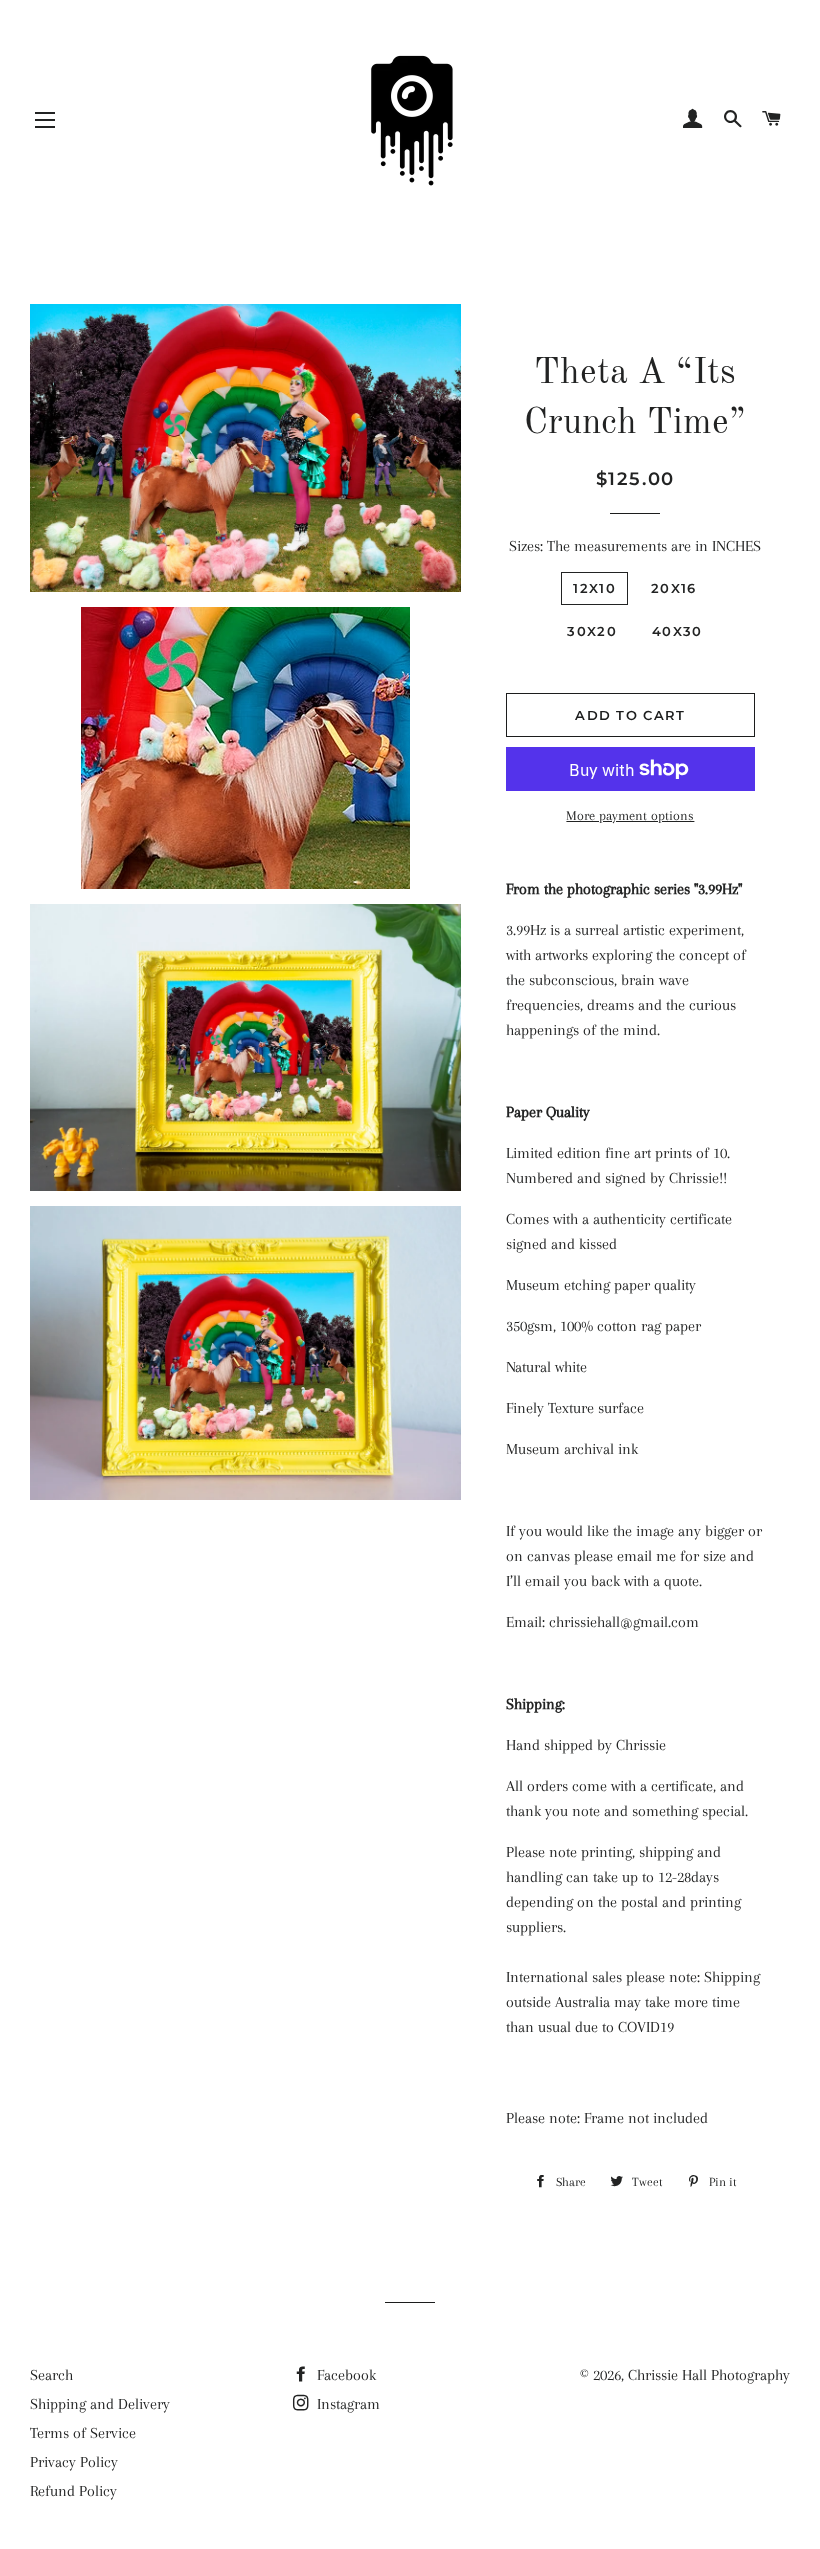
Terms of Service (83, 2433)
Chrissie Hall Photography (709, 2375)
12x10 (594, 588)
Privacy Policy (74, 2462)
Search (51, 2375)
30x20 (592, 631)
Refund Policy (73, 2491)
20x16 (674, 588)
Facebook (344, 2375)
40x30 (677, 631)
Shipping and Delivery (100, 2404)
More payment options (630, 815)
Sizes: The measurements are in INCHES (635, 546)
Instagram (346, 2404)
